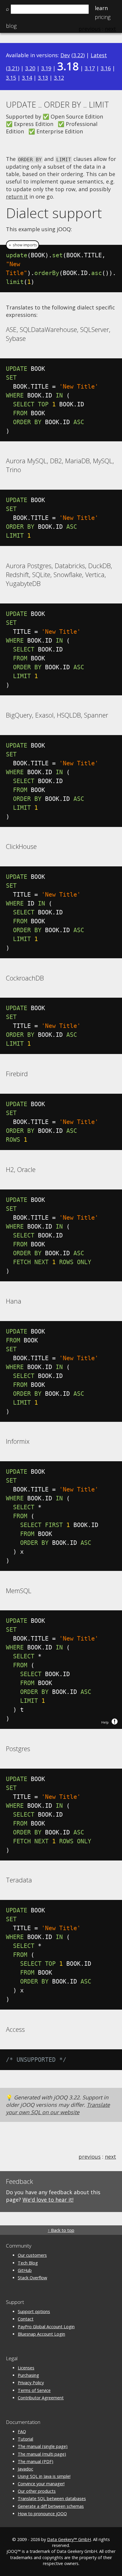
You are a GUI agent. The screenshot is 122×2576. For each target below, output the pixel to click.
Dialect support (54, 213)
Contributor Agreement (41, 2398)
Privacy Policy (31, 2383)
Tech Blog (28, 2263)
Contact (26, 2319)
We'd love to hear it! (48, 2200)
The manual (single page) (43, 2446)
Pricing (103, 17)
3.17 (90, 68)
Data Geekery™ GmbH (69, 2539)
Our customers (32, 2255)
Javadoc (25, 2469)
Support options (34, 2311)
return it (17, 197)
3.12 (59, 78)
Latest (99, 55)
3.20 (30, 68)
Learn (101, 8)
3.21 (13, 68)
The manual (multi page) (42, 2454)
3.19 (46, 68)
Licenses (26, 2368)
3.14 (27, 78)
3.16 (106, 68)
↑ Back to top (61, 2230)
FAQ (22, 2432)
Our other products (37, 2491)
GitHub (25, 2270)
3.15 (11, 78)
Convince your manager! (41, 2484)
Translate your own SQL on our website (58, 2108)
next (110, 2157)
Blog (11, 26)
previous (90, 2157)
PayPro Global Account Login (46, 2327)
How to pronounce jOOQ (42, 2514)
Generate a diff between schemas (51, 2506)
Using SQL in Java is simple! (44, 2476)
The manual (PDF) (36, 2461)
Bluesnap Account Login (41, 2334)
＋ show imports (23, 245)
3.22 (78, 55)
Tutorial (25, 2439)
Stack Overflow (32, 2278)
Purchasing (28, 2375)
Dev (65, 55)
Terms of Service (34, 2390)
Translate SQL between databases (52, 2498)
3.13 (43, 78)
